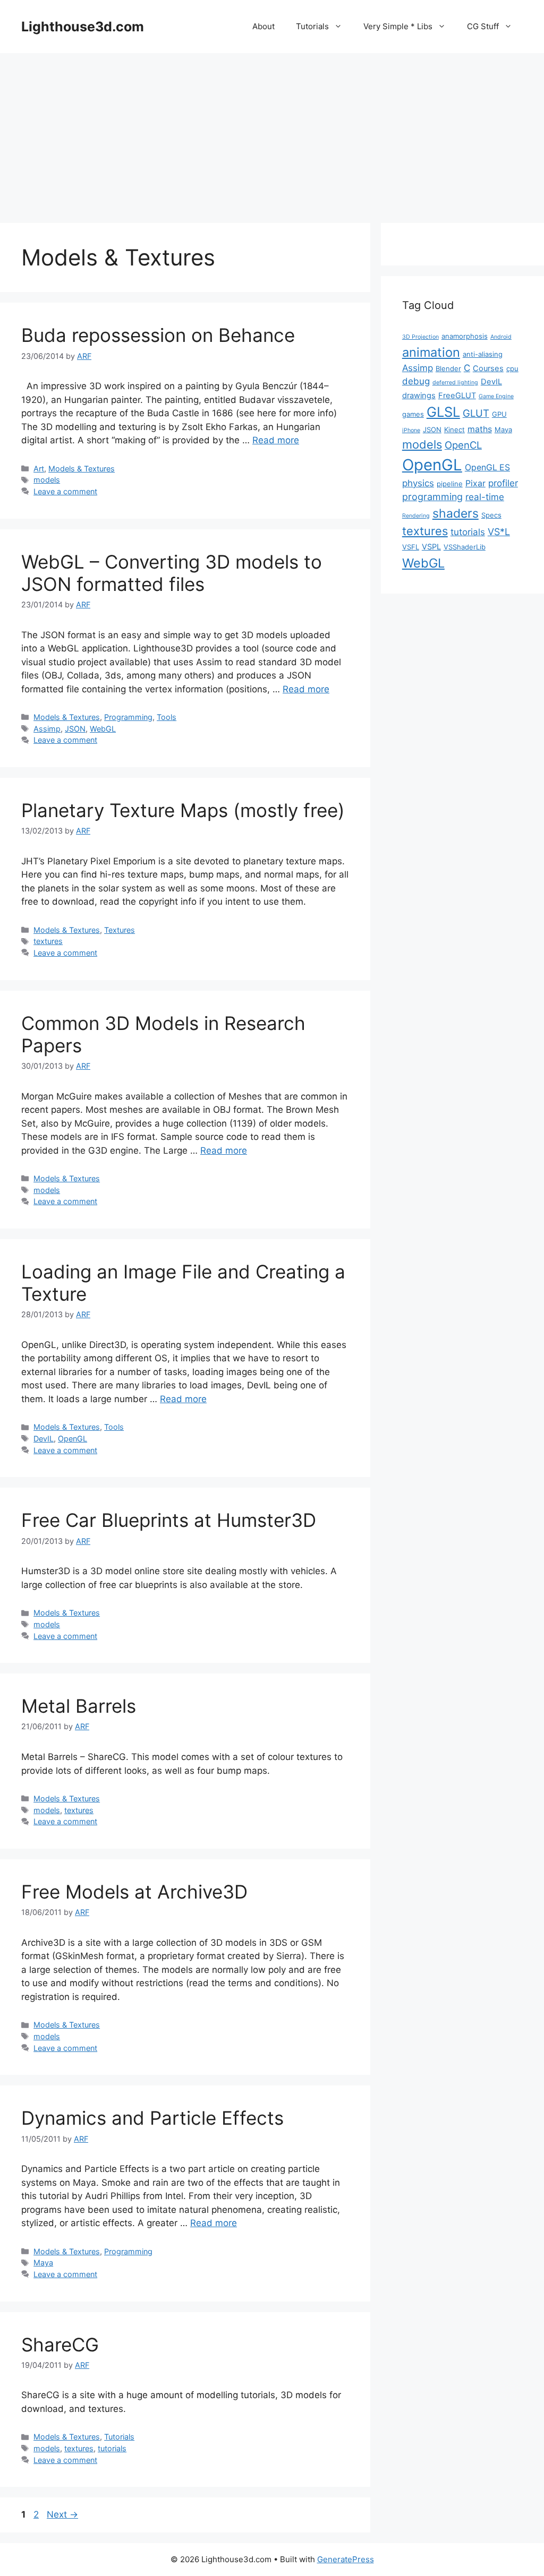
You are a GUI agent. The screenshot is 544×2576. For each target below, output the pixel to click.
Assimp (47, 729)
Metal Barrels (79, 1706)
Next (62, 2514)
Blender (448, 368)
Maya (43, 2262)
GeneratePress (346, 2559)
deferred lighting (455, 383)
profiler (503, 483)
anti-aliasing (483, 354)
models (47, 480)
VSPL (431, 547)
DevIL (44, 1439)
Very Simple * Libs (398, 26)
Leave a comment (65, 491)
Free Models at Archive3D (134, 1892)
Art (39, 469)
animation (431, 352)
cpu (512, 368)
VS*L (499, 532)
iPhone (411, 430)
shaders (456, 513)
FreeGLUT (457, 396)
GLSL (443, 412)
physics (418, 483)
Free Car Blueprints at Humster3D (169, 1520)
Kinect (454, 430)
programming (432, 497)
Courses (488, 368)
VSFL (411, 547)
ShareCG (60, 2345)
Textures (120, 930)
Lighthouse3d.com (83, 27)
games (413, 414)
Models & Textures (82, 469)
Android (501, 337)
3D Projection (420, 337)
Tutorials (312, 26)
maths (480, 429)
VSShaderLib (465, 547)
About (263, 26)
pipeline (450, 484)
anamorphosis (465, 336)
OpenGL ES (487, 467)
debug (416, 381)
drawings (419, 396)
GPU (499, 414)
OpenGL (73, 1439)
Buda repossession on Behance (158, 335)
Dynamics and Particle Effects (152, 2118)
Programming (128, 717)
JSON (75, 729)
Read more (276, 440)
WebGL (103, 729)
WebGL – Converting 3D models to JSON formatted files (172, 573)
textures (48, 941)
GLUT (476, 413)
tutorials (112, 2448)
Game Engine (496, 396)
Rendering (416, 516)
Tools (167, 717)
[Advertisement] (272, 133)
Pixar (475, 483)
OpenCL (463, 445)
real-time (485, 497)
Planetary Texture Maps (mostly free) (183, 810)
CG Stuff (483, 26)
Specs (491, 515)
